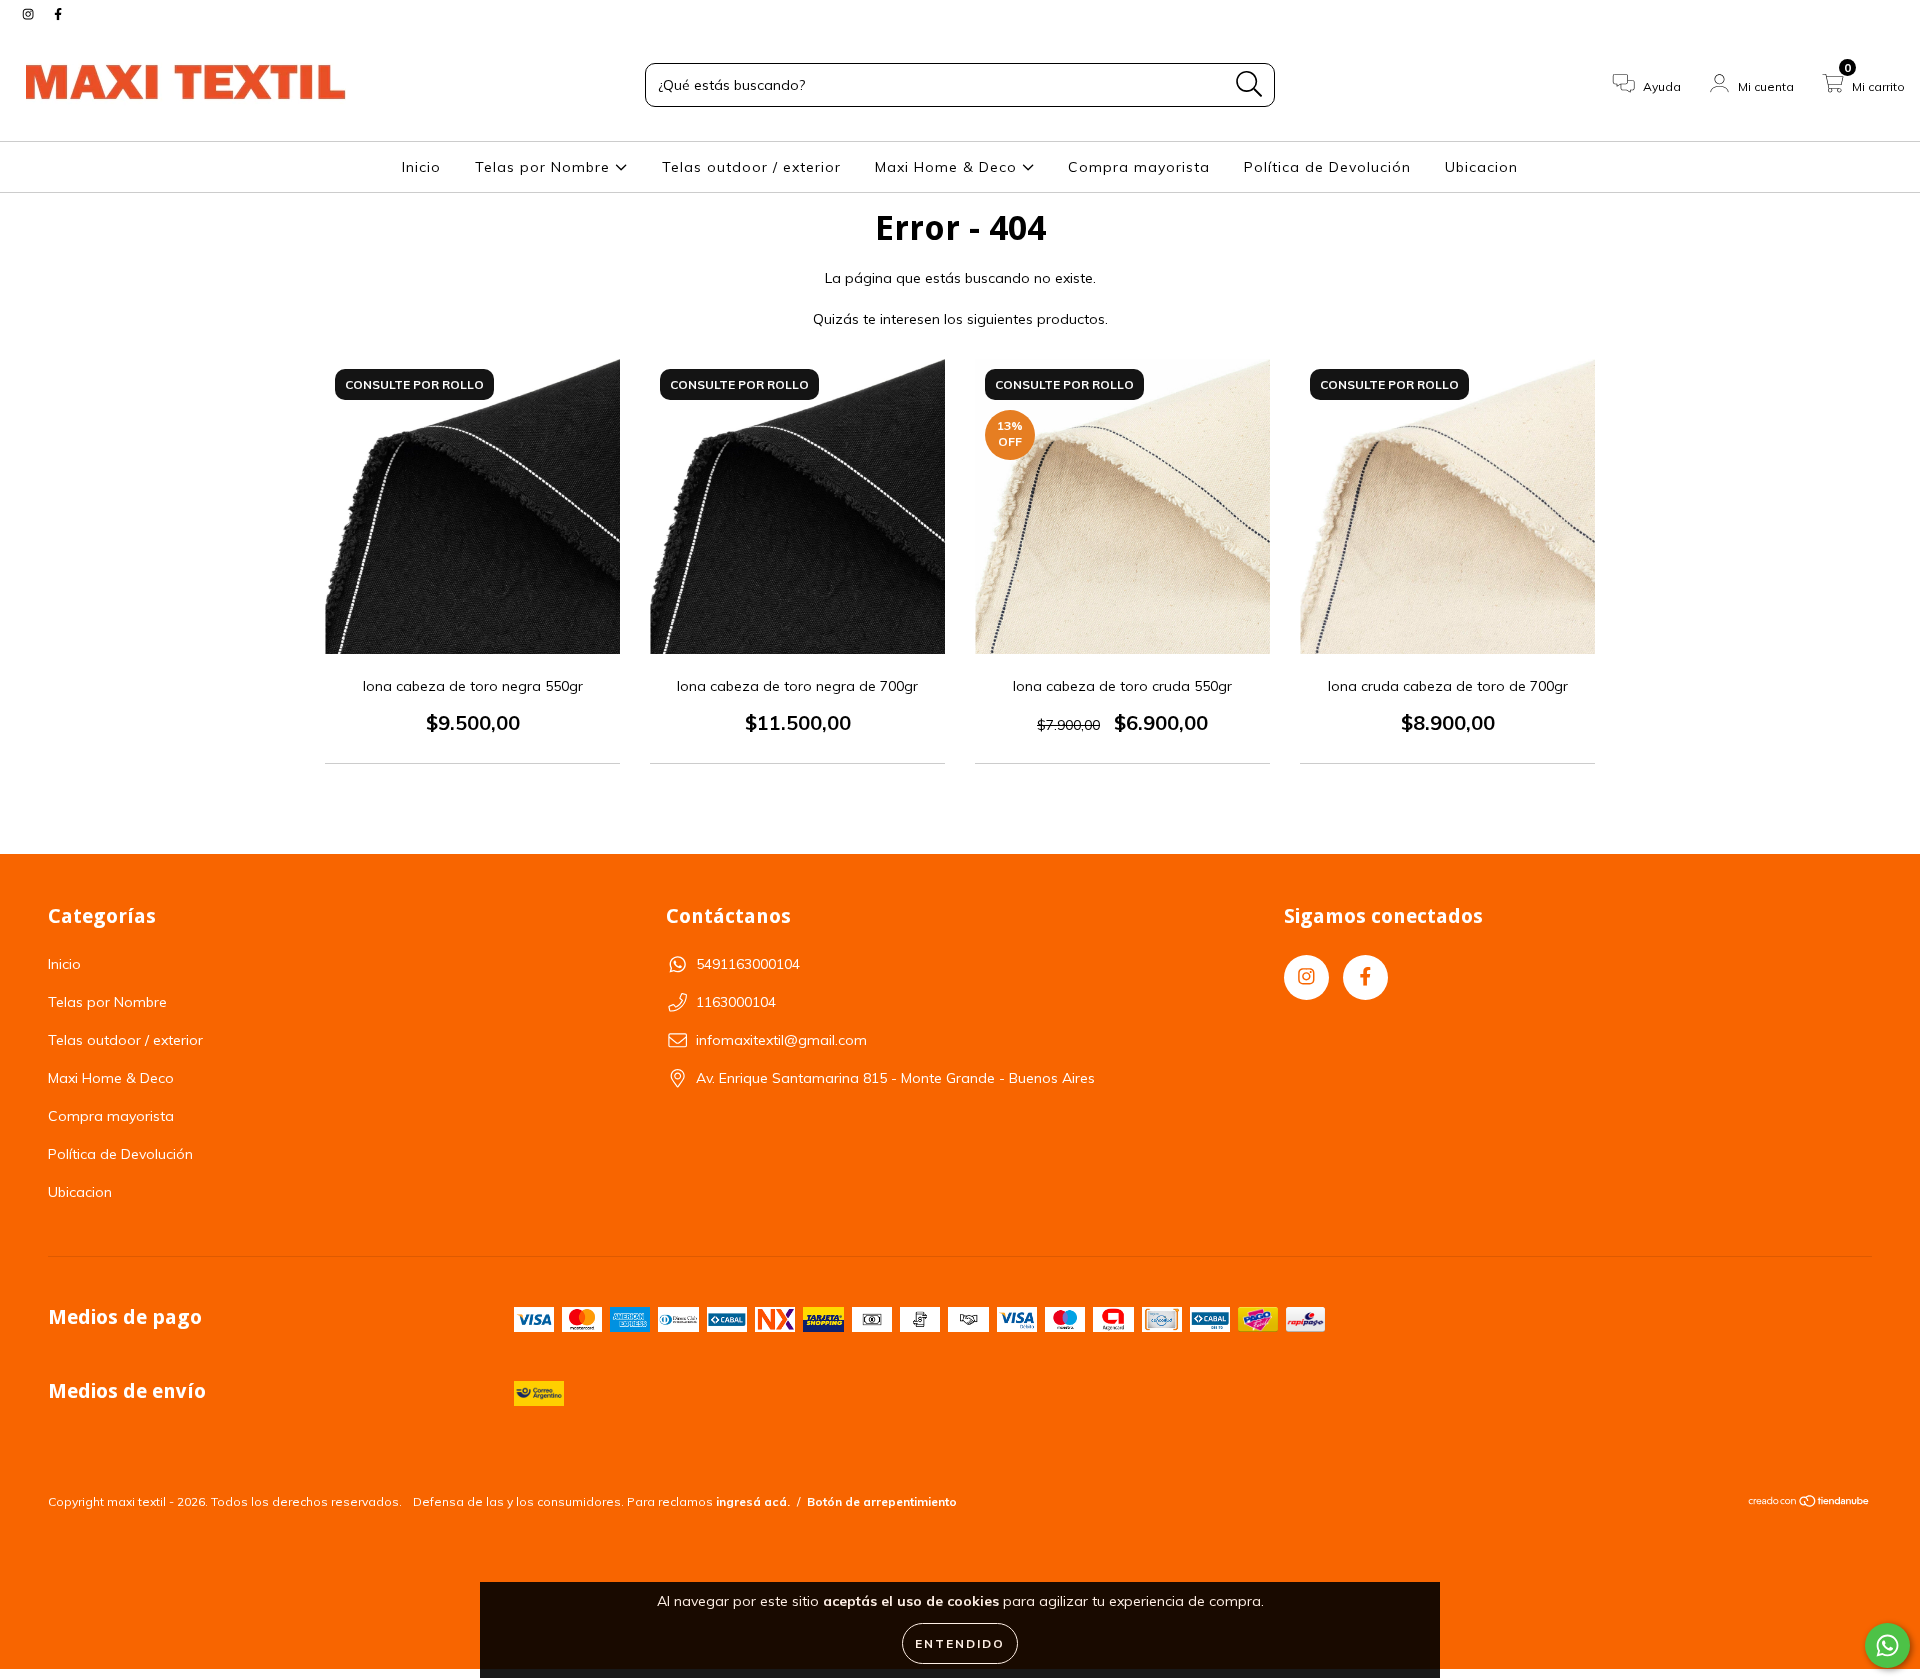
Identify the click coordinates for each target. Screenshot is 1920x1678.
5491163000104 (748, 964)
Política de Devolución (1327, 167)
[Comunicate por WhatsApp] (1887, 1645)
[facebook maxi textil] (58, 14)
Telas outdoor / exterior (751, 167)
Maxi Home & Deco (948, 167)
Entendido (960, 1643)
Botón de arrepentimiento (882, 1501)
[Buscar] (1249, 84)
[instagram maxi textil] (30, 14)
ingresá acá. (753, 1501)
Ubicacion (1481, 167)
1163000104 (736, 1002)
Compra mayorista (1139, 167)
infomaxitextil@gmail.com (781, 1040)
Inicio (421, 167)
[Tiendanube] (1809, 1503)
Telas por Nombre (545, 167)
